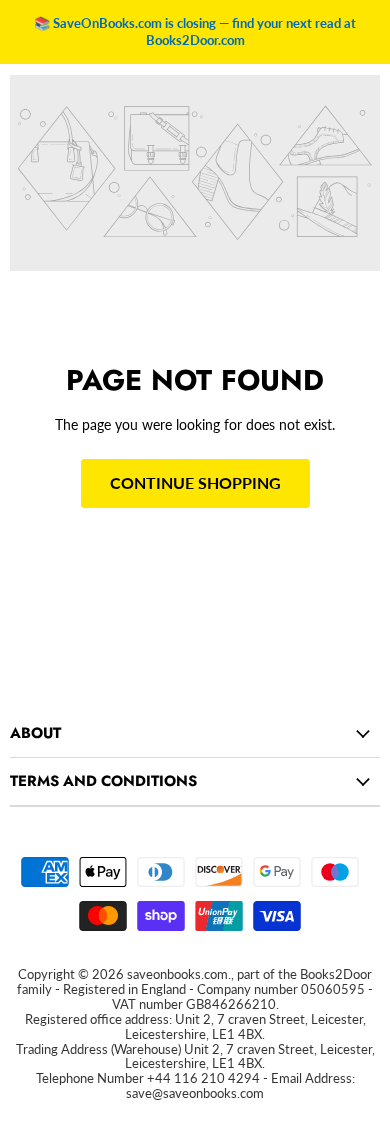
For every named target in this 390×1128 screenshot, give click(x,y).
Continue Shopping (195, 482)
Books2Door (336, 974)
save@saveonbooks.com (195, 1093)
